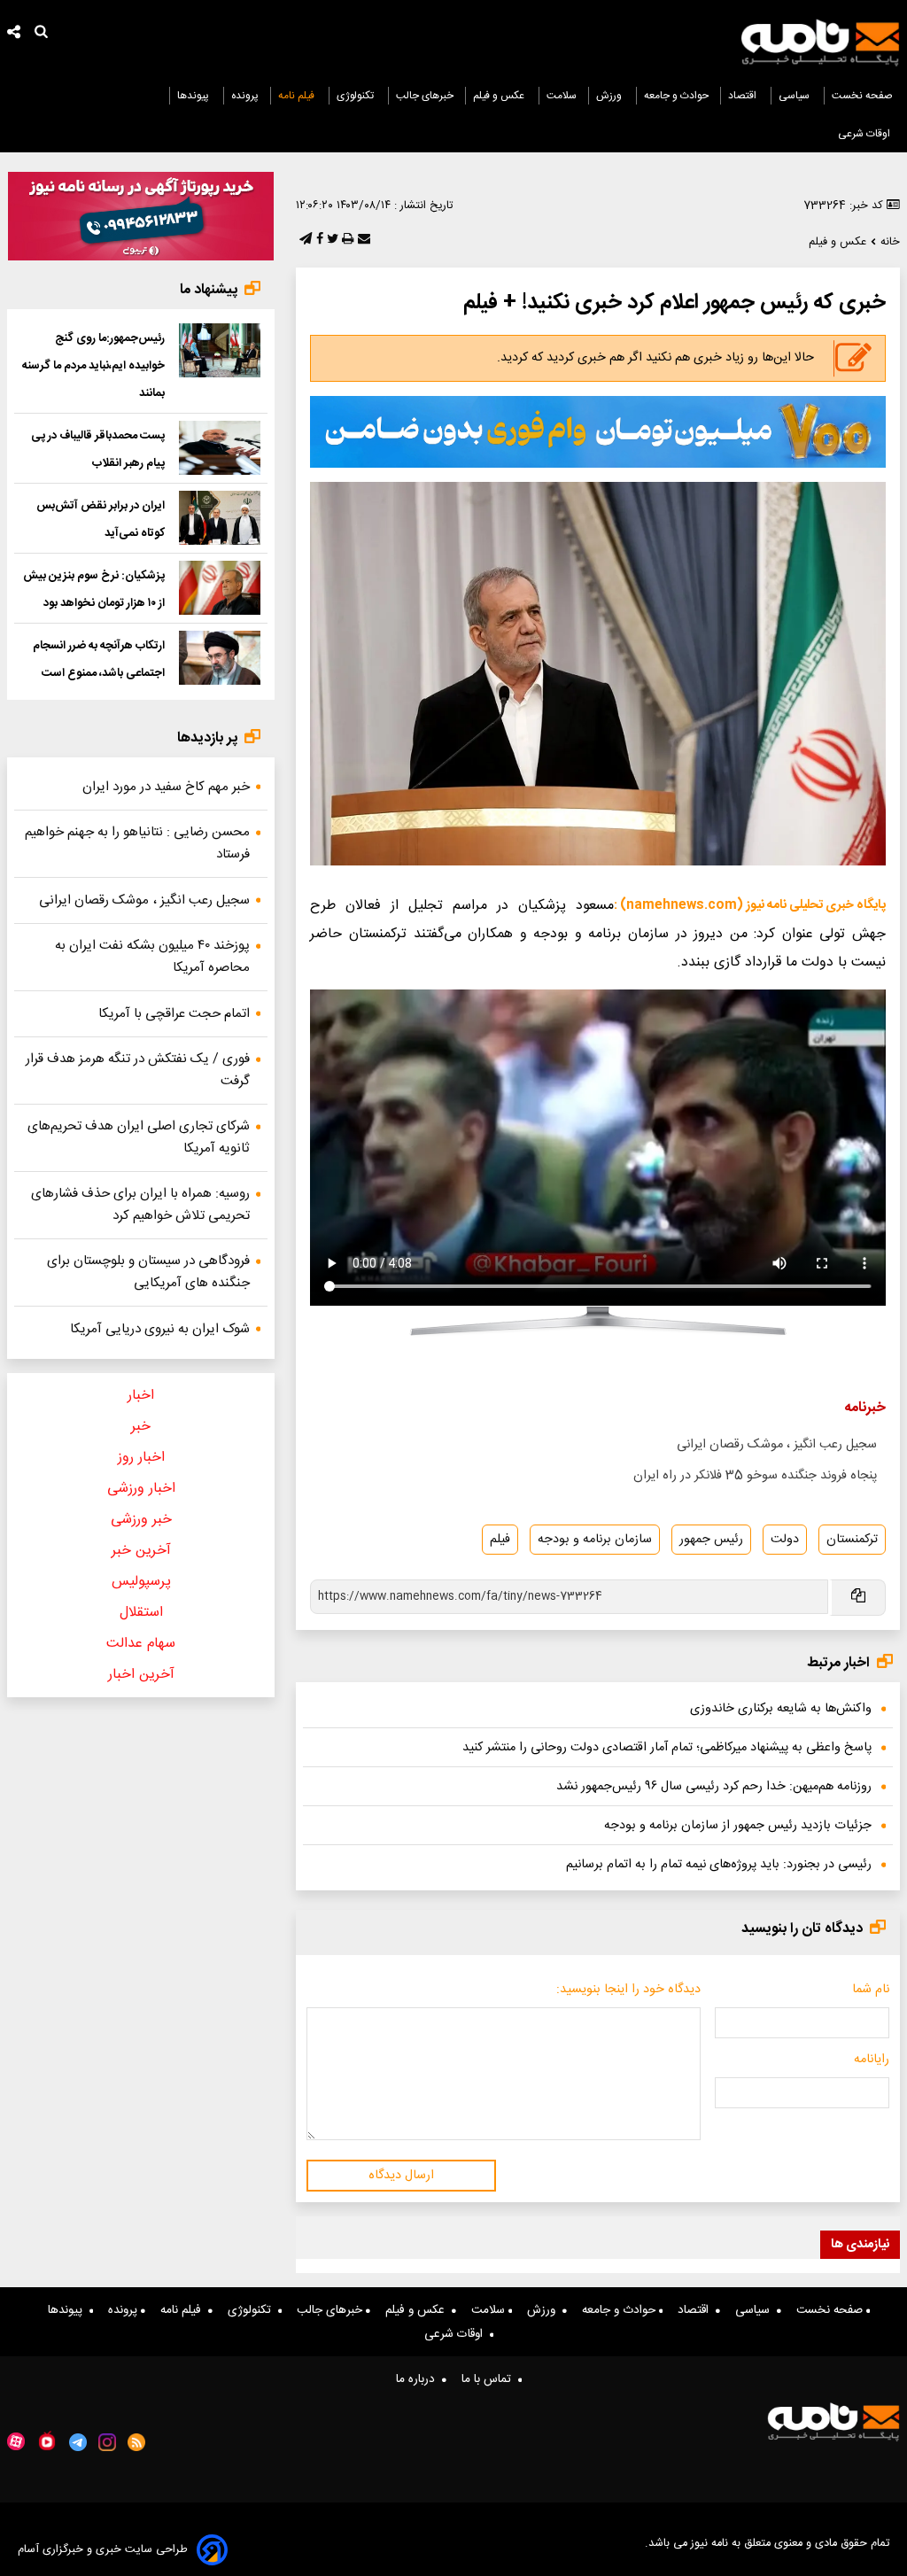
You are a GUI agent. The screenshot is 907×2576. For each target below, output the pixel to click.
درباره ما (419, 2379)
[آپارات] (16, 2442)
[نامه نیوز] (820, 43)
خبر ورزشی (141, 1520)
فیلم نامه (298, 96)
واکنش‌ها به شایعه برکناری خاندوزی (781, 1709)
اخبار (141, 1396)
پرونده (245, 96)
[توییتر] (331, 240)
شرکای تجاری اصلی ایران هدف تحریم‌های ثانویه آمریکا (139, 1137)
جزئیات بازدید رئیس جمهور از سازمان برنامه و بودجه (738, 1826)
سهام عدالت (141, 1644)
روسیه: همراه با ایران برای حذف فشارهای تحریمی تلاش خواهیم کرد (140, 1205)
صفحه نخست (862, 96)
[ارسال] (362, 240)
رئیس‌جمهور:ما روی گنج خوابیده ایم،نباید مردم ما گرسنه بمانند (93, 366)
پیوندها (194, 96)
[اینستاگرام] (107, 2442)
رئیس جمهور (711, 1540)
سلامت (562, 96)
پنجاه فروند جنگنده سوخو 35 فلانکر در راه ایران (755, 1476)
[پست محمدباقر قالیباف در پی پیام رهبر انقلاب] (220, 448)
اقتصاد (744, 96)
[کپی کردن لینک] (857, 1598)
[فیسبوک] (318, 240)
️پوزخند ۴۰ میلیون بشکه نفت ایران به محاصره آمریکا (152, 957)
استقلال (141, 1613)
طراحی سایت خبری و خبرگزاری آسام (103, 2550)
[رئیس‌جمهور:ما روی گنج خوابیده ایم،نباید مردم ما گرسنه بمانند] (220, 350)
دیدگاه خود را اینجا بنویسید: (628, 1990)
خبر (141, 1427)
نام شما (871, 1990)
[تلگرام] (304, 240)
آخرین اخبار (141, 1675)
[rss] (137, 2442)
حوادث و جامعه (676, 96)
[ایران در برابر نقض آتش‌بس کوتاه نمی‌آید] (220, 518)
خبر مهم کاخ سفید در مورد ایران (166, 787)
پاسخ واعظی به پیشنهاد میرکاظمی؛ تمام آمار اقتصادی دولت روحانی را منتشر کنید (667, 1748)
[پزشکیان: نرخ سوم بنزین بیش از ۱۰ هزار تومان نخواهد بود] (220, 588)
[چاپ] (346, 240)
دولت (785, 1540)
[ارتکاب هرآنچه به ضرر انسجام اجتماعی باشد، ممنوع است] (220, 658)
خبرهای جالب (425, 96)
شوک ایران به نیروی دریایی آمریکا (160, 1329)
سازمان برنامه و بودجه (595, 1540)
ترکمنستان (852, 1540)
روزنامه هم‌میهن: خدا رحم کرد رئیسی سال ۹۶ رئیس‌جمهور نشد (714, 1787)
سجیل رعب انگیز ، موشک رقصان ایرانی (777, 1445)
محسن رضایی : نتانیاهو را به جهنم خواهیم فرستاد (137, 843)
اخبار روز (141, 1458)
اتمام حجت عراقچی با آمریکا (174, 1014)
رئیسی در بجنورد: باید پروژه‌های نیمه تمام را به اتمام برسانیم (719, 1865)
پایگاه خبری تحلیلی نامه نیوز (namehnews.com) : (750, 905)
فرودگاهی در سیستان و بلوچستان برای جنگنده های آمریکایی (148, 1272)
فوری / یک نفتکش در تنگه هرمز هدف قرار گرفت (138, 1070)
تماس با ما (490, 2379)
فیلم (500, 1540)
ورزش (610, 96)
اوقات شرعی (865, 134)
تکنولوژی (357, 96)
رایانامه (872, 2060)
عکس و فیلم (500, 96)
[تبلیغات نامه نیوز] (598, 431)
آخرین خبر (141, 1551)
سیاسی (795, 96)
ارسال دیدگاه (401, 2176)
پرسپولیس (141, 1582)
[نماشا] (47, 2440)
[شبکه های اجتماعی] (14, 34)
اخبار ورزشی (141, 1489)
